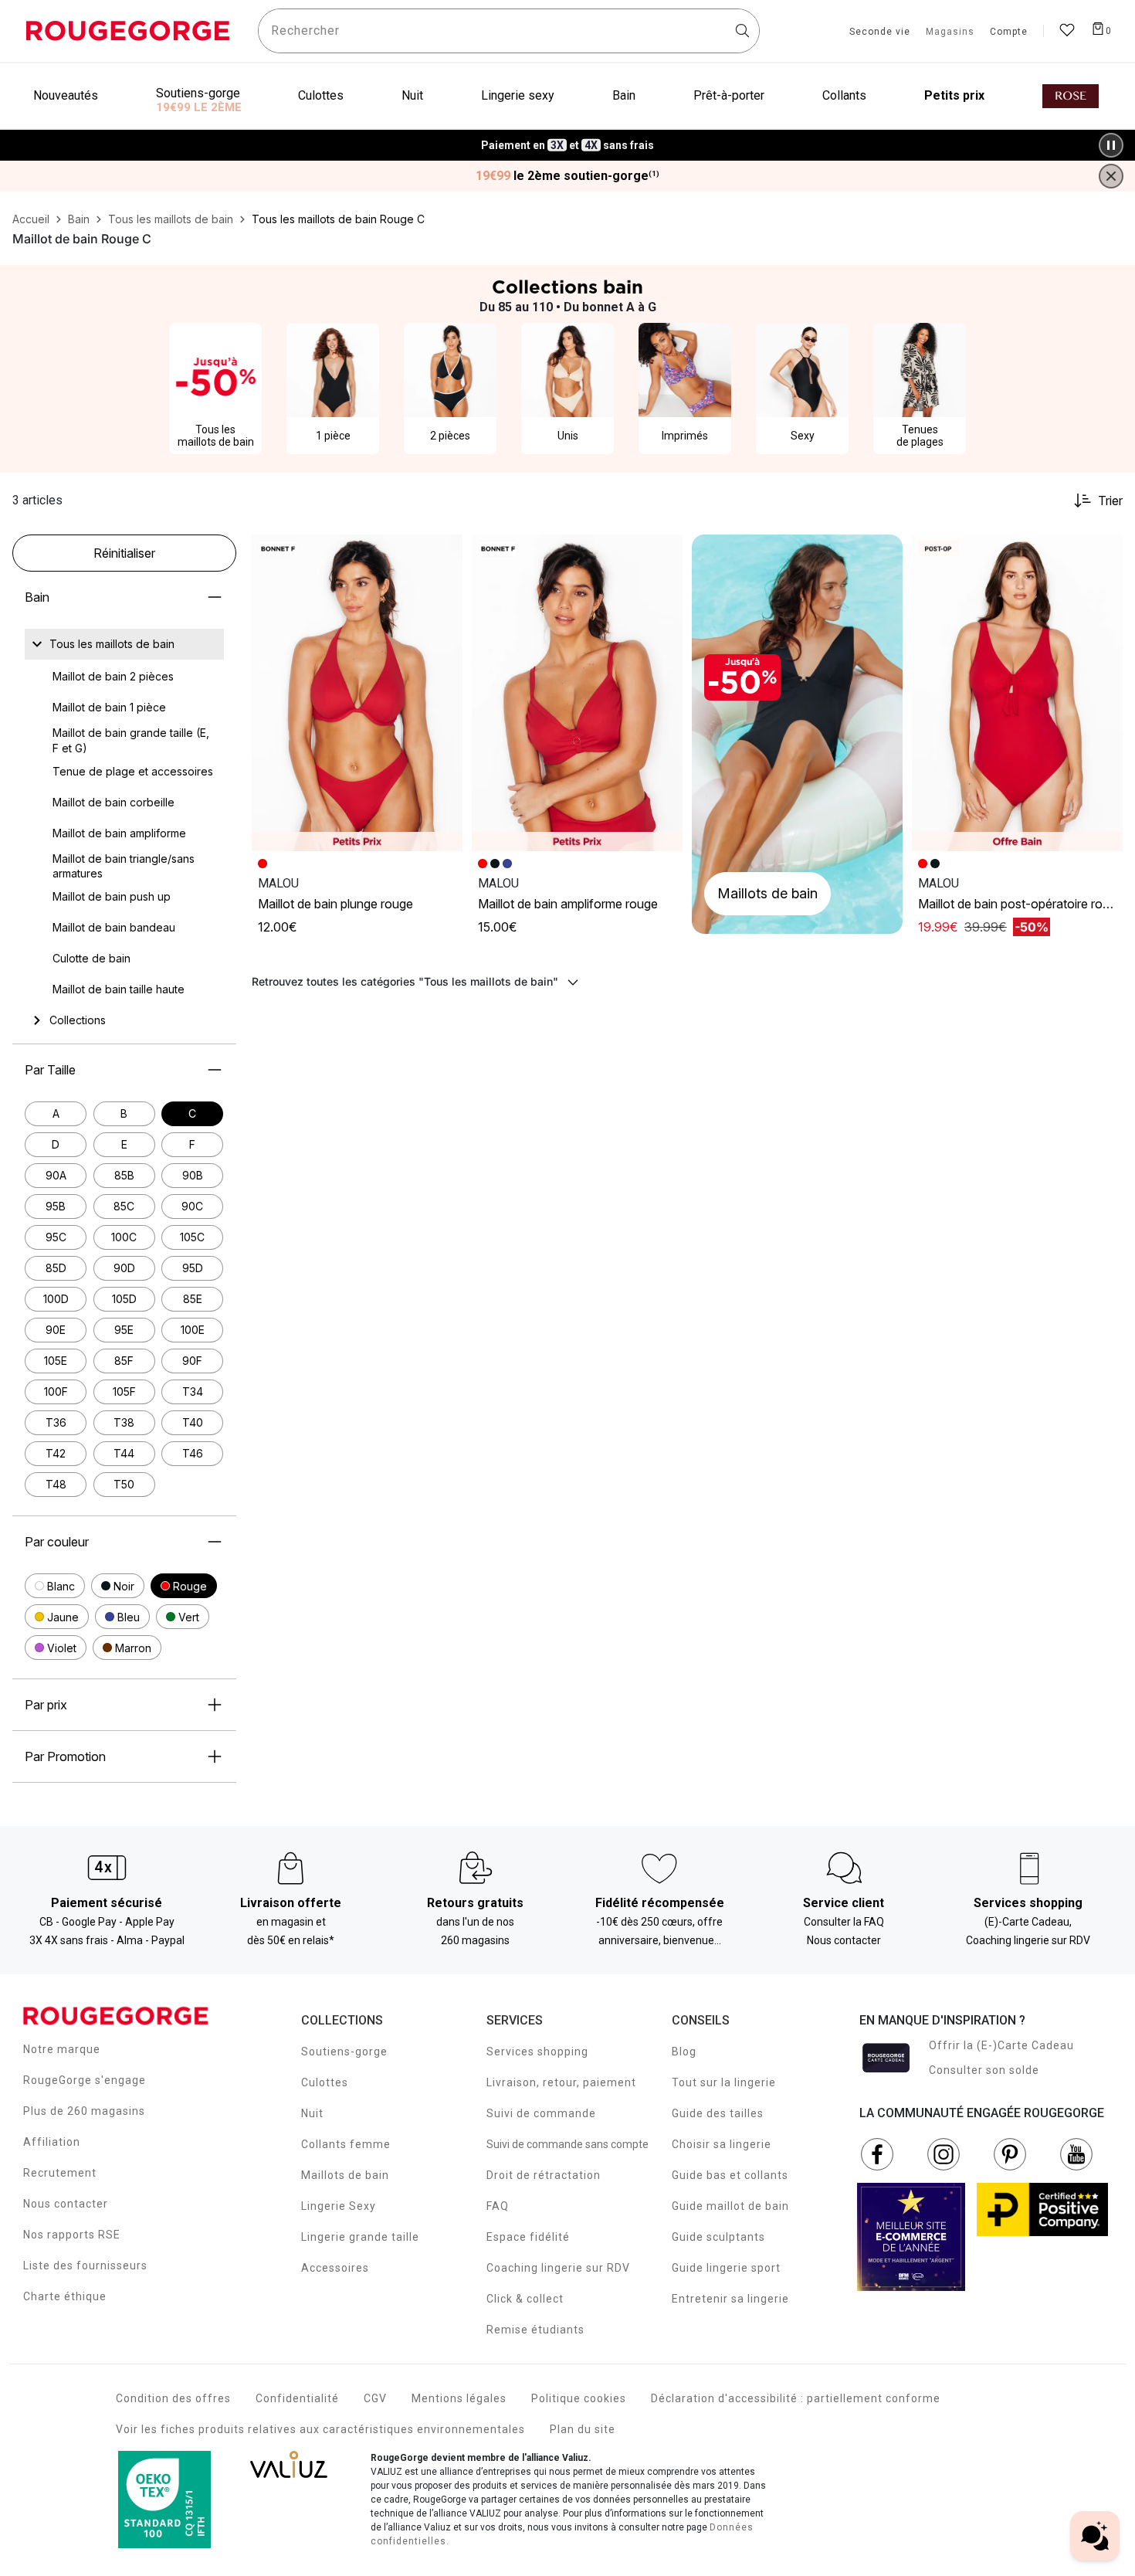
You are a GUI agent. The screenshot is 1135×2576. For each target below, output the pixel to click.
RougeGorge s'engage (85, 2080)
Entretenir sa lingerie (730, 2299)
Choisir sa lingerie (722, 2144)
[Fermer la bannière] (1111, 176)
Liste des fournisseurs (85, 2265)
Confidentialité (297, 2398)
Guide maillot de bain (730, 2206)
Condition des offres (173, 2398)
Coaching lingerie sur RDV (558, 2268)
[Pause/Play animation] (1111, 145)
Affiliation (52, 2142)
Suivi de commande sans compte (567, 2144)
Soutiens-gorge (344, 2052)
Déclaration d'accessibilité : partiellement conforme (796, 2398)
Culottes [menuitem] (321, 95)
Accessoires (335, 2268)
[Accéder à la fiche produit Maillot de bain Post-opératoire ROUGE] (1017, 693)
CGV (375, 2398)
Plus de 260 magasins (84, 2111)
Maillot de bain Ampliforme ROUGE (568, 904)
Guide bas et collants (730, 2175)
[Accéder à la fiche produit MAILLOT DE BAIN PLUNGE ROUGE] (357, 693)
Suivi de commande (541, 2113)
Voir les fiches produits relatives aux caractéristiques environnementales (320, 2429)
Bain (37, 597)
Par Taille (50, 1070)
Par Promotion (65, 1756)
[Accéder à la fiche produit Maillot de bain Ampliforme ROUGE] (577, 693)
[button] (55, 1586)
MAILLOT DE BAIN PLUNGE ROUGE (335, 904)
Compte (1009, 32)
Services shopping (537, 2052)
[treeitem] (112, 644)
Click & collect (525, 2299)
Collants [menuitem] (844, 95)
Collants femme (346, 2144)
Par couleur (57, 1542)
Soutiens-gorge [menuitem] (198, 93)
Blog (684, 2052)
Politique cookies (579, 2398)
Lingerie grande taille (360, 2237)
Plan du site (583, 2429)
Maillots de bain (345, 2175)
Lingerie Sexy (339, 2206)
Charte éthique (65, 2296)
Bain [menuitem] (624, 95)
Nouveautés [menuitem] (66, 95)
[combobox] (509, 31)
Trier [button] (1110, 501)
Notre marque (62, 2049)
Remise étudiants (535, 2330)
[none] (124, 644)
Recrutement (60, 2173)
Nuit (312, 2113)
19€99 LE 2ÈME (199, 107)
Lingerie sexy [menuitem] (518, 95)
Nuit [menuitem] (412, 95)
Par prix (46, 1705)
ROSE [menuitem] (1071, 96)
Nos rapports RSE (72, 2235)
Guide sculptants (718, 2237)
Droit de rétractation (544, 2175)
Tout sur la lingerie (724, 2082)
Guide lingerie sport (726, 2268)
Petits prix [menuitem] (954, 95)
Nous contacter (66, 2204)
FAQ (498, 2206)
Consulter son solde (984, 2070)
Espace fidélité (528, 2237)
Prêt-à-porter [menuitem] (729, 95)
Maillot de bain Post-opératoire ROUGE (1021, 904)
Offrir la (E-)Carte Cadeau (1001, 2045)
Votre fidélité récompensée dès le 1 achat (568, 137)
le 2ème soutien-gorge (567, 176)
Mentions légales (459, 2398)
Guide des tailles (718, 2113)
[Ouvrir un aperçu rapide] (444, 553)
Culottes (325, 2082)
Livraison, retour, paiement (561, 2082)
